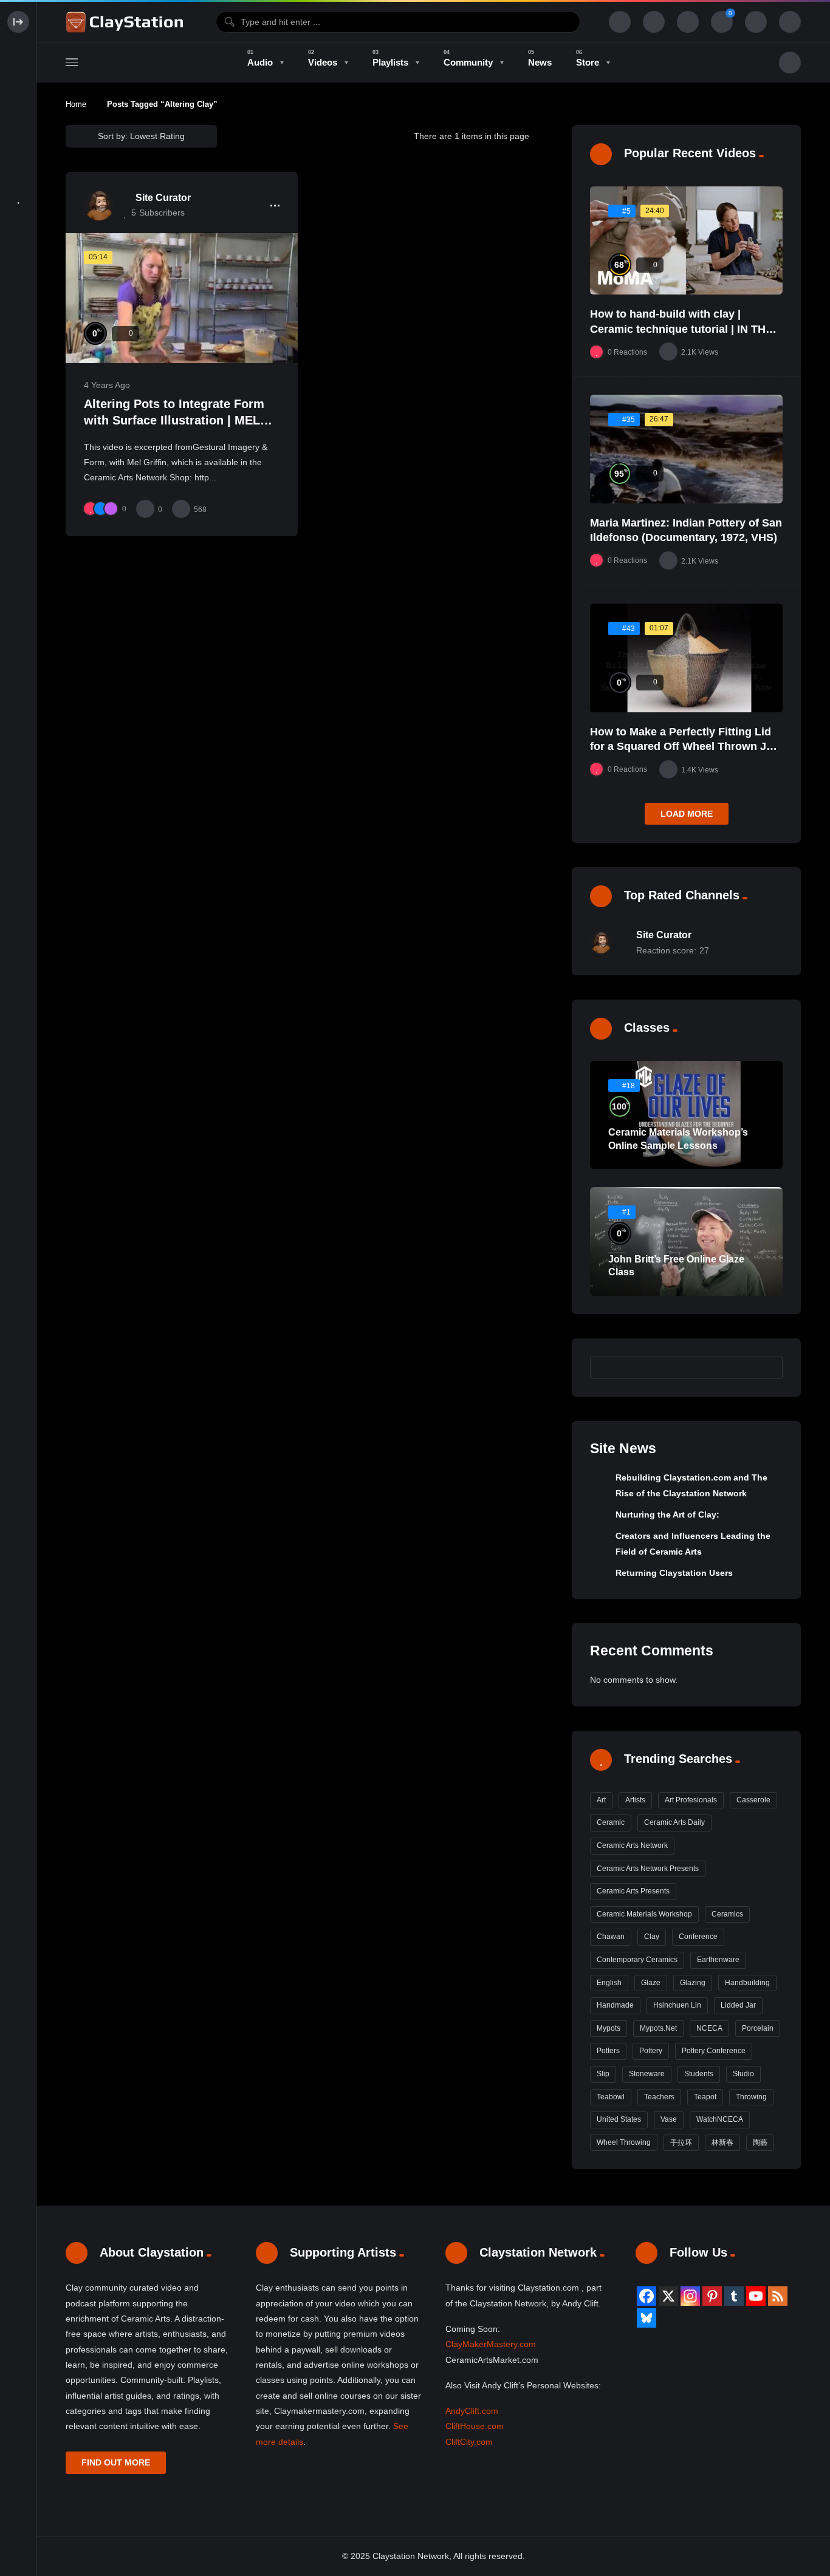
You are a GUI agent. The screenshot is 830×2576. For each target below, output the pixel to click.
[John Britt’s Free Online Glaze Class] (686, 1242)
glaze (651, 1983)
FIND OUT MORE (116, 2462)
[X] (668, 2296)
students (699, 2074)
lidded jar (738, 2005)
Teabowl (611, 2097)
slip (603, 2074)
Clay (652, 1937)
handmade (615, 2005)
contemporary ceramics (637, 1960)
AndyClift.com (472, 2411)
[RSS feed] (778, 2296)
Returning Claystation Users (674, 1573)
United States (619, 2119)
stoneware (647, 2074)
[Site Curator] (99, 205)
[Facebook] (647, 2296)
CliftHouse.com (475, 2426)
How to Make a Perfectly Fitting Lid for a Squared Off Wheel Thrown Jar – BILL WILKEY (683, 747)
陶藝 (760, 2142)
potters (608, 2051)
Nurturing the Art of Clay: (667, 1515)
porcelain (758, 2028)
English (609, 1983)
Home (76, 104)
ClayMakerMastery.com (491, 2344)
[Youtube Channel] (756, 2296)
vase (669, 2119)
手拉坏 (681, 2142)
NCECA (709, 2028)
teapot (705, 2097)
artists (635, 1800)
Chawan (611, 1937)
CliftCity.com (469, 2442)
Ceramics (727, 1914)
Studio (743, 2074)
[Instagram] (690, 2296)
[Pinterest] (712, 2296)
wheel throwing (624, 2142)
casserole (753, 1800)
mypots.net (658, 2028)
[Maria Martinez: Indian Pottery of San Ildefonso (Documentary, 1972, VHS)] (686, 449)
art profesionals (691, 1800)
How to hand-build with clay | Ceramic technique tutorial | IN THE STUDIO (681, 329)
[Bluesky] (647, 2318)
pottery (651, 2051)
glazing (693, 1983)
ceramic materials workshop (644, 1914)
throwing (751, 2097)
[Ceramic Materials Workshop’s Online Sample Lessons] (686, 1115)
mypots (609, 2028)
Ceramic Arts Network (632, 1845)
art (601, 1800)
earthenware (718, 1960)
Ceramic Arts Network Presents (648, 1869)
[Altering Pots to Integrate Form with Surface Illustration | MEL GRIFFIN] (182, 298)
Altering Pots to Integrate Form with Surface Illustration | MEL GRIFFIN (174, 421)
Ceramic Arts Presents (633, 1891)
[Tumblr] (734, 2296)
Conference (698, 1937)
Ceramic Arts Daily (674, 1822)
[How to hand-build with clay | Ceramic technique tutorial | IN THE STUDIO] (686, 241)
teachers (659, 2097)
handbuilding (747, 1983)
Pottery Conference (714, 2051)
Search (767, 1368)
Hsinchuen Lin (677, 2005)
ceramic (611, 1822)
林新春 (722, 2142)
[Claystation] (126, 22)
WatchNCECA (720, 2119)
